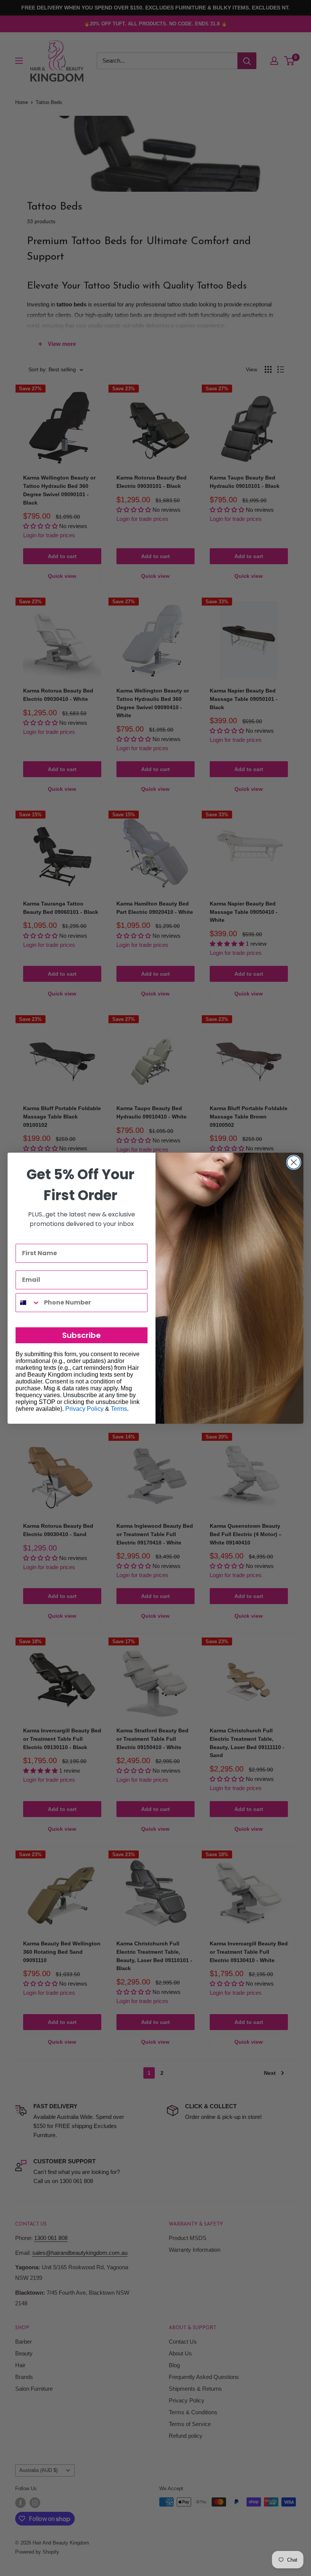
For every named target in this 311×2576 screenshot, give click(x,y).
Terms (119, 1409)
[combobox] (28, 1303)
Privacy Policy (84, 1409)
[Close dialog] (294, 1162)
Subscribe (82, 1335)
